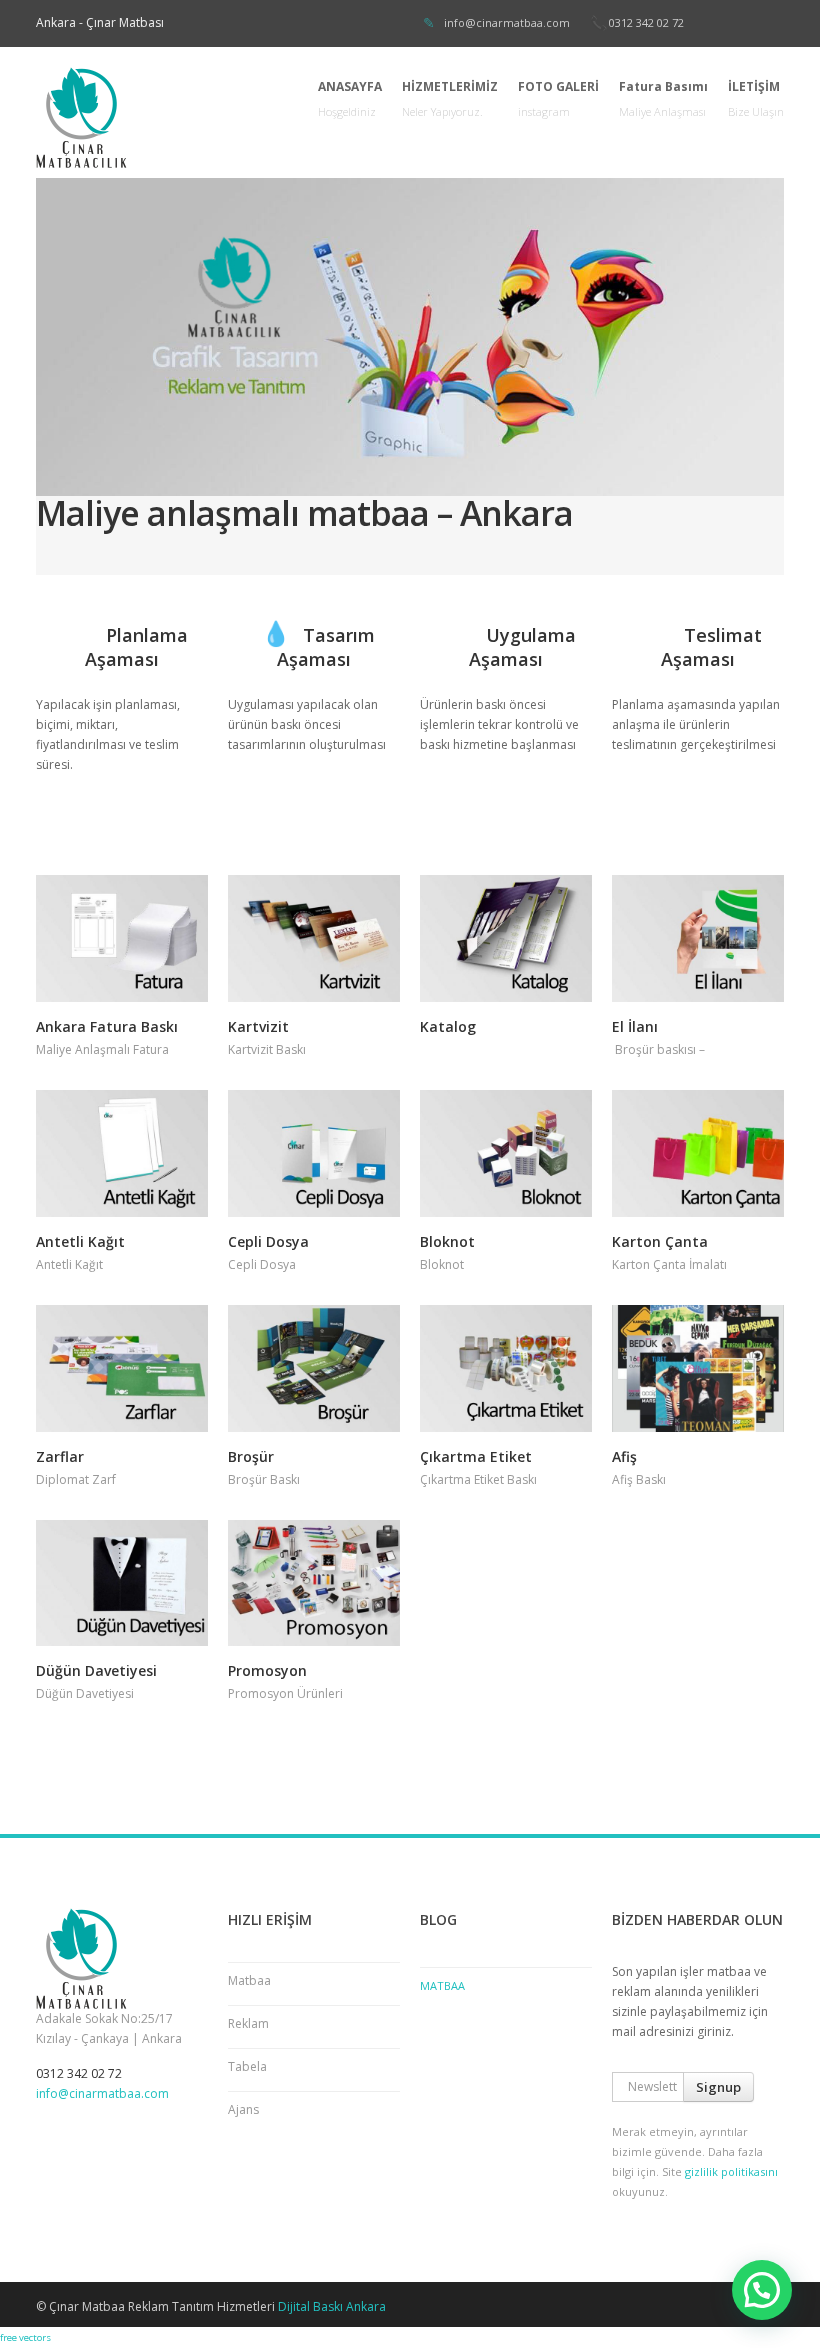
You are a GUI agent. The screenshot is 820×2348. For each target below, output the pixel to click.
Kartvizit (258, 1026)
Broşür (251, 1456)
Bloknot (447, 1241)
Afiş (624, 1456)
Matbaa (249, 1980)
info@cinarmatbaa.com (507, 22)
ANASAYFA (350, 98)
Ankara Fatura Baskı (107, 1026)
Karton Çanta (660, 1241)
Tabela (247, 2066)
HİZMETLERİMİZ (450, 98)
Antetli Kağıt (80, 1241)
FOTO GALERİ (558, 98)
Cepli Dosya (268, 1241)
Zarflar (60, 1456)
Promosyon (267, 1670)
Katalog (448, 1026)
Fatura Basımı (663, 98)
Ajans (243, 2109)
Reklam (248, 2023)
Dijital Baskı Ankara (332, 2306)
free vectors (25, 2337)
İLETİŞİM (756, 98)
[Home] (154, 117)
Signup (718, 2087)
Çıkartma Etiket (476, 1456)
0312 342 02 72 (646, 22)
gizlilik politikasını (731, 2171)
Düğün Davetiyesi (96, 1670)
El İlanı (635, 1026)
